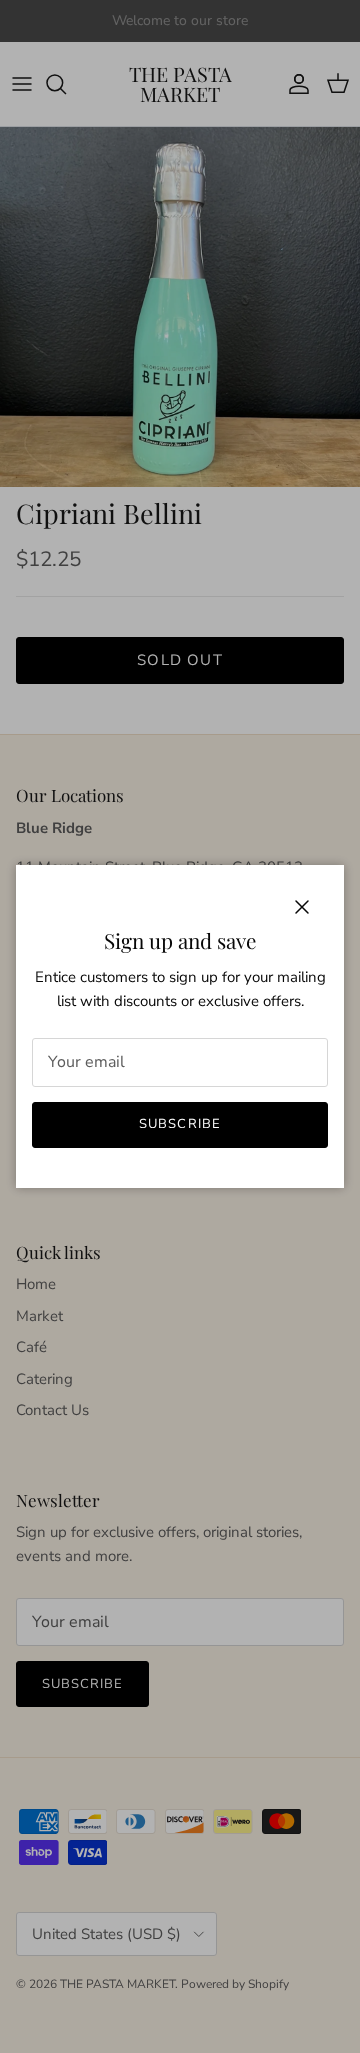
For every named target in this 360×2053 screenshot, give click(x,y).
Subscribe (179, 1124)
